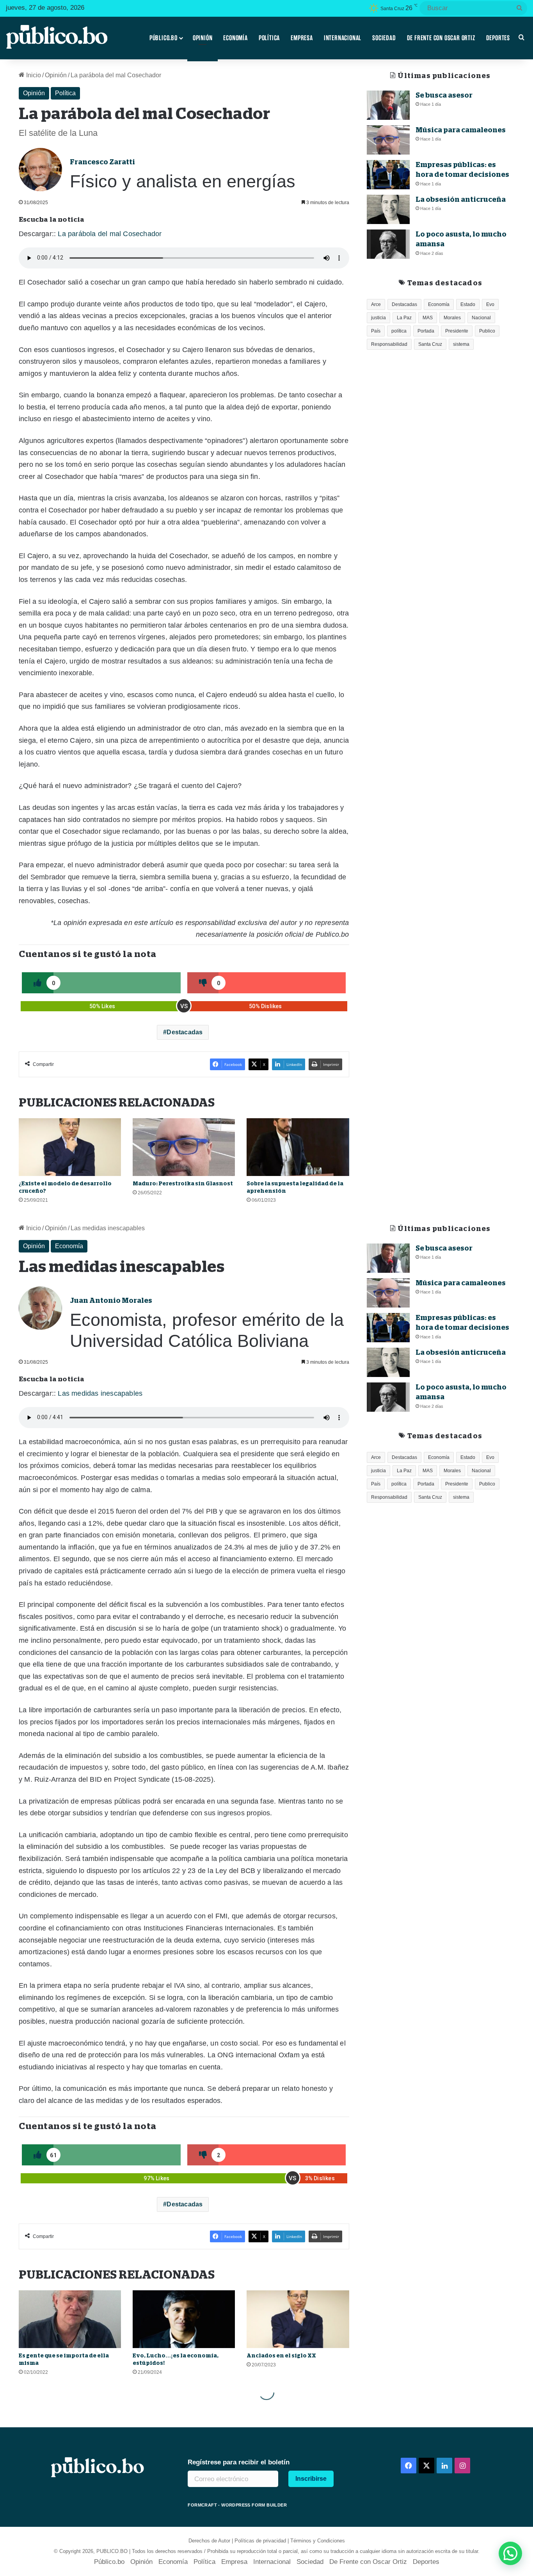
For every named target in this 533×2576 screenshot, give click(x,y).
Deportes (498, 38)
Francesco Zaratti (102, 162)
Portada (426, 331)
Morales (452, 318)
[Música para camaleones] (388, 140)
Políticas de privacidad (260, 2541)
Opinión (203, 38)
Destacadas (185, 1032)
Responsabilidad (389, 344)
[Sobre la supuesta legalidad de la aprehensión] (298, 1147)
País (376, 331)
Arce (376, 304)
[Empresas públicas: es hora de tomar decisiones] (388, 175)
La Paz (404, 318)
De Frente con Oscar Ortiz (441, 38)
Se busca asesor (444, 95)
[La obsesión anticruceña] (388, 209)
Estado (468, 304)
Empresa (302, 38)
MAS (428, 318)
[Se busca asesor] (388, 105)
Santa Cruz (430, 344)
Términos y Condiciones (318, 2541)
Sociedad (384, 38)
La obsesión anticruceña (461, 199)
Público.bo (163, 38)
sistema (461, 344)
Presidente (457, 331)
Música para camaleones (461, 130)
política (399, 331)
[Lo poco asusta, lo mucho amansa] (388, 244)
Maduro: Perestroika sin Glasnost (183, 1183)
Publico (487, 331)
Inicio (33, 75)
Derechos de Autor (209, 2541)
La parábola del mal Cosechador (110, 234)
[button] (510, 2553)
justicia (378, 318)
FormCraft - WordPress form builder (237, 2505)
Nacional (481, 318)
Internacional (343, 38)
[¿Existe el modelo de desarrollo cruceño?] (70, 1147)
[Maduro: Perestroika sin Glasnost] (184, 1147)
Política (269, 38)
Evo (490, 304)
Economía (235, 38)
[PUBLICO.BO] (57, 38)
